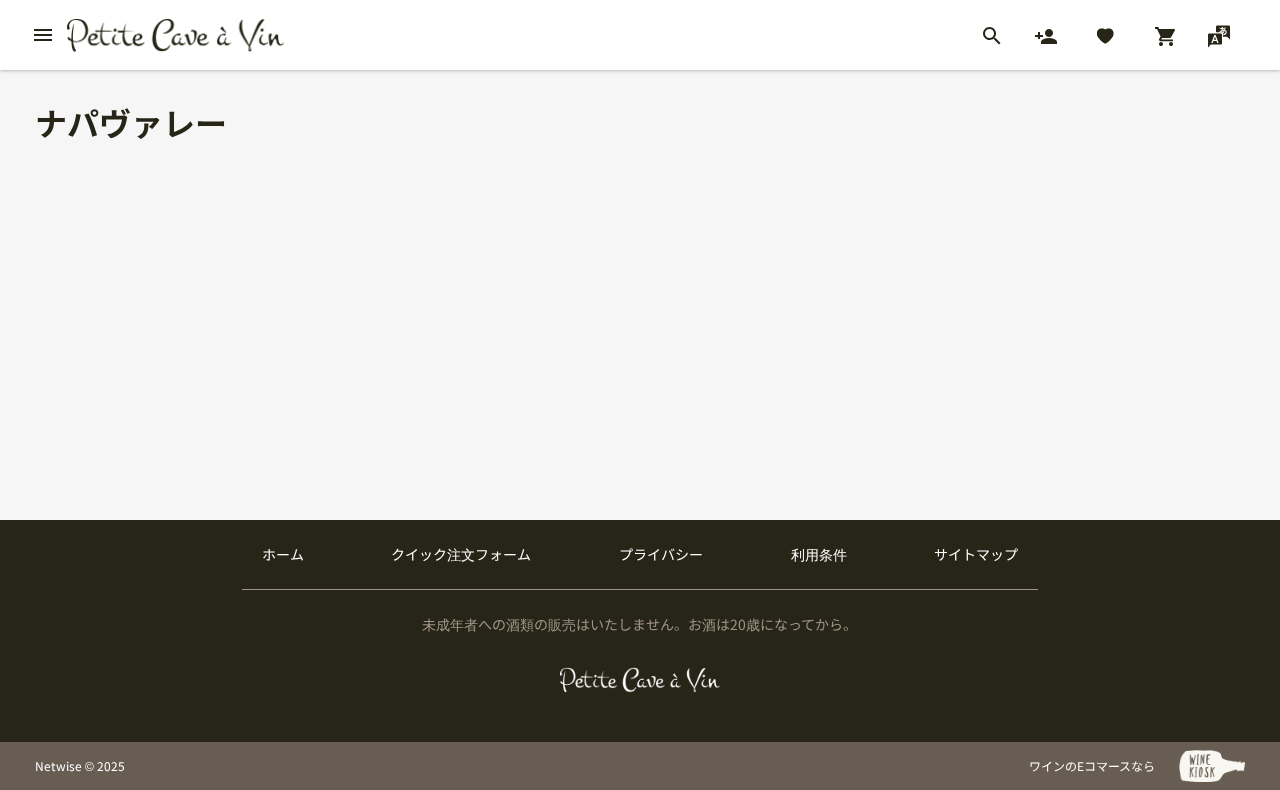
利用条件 (819, 554)
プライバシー (661, 554)
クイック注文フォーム (461, 554)
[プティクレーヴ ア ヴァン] (640, 680)
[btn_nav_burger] (43, 35)
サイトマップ (976, 554)
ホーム (283, 554)
